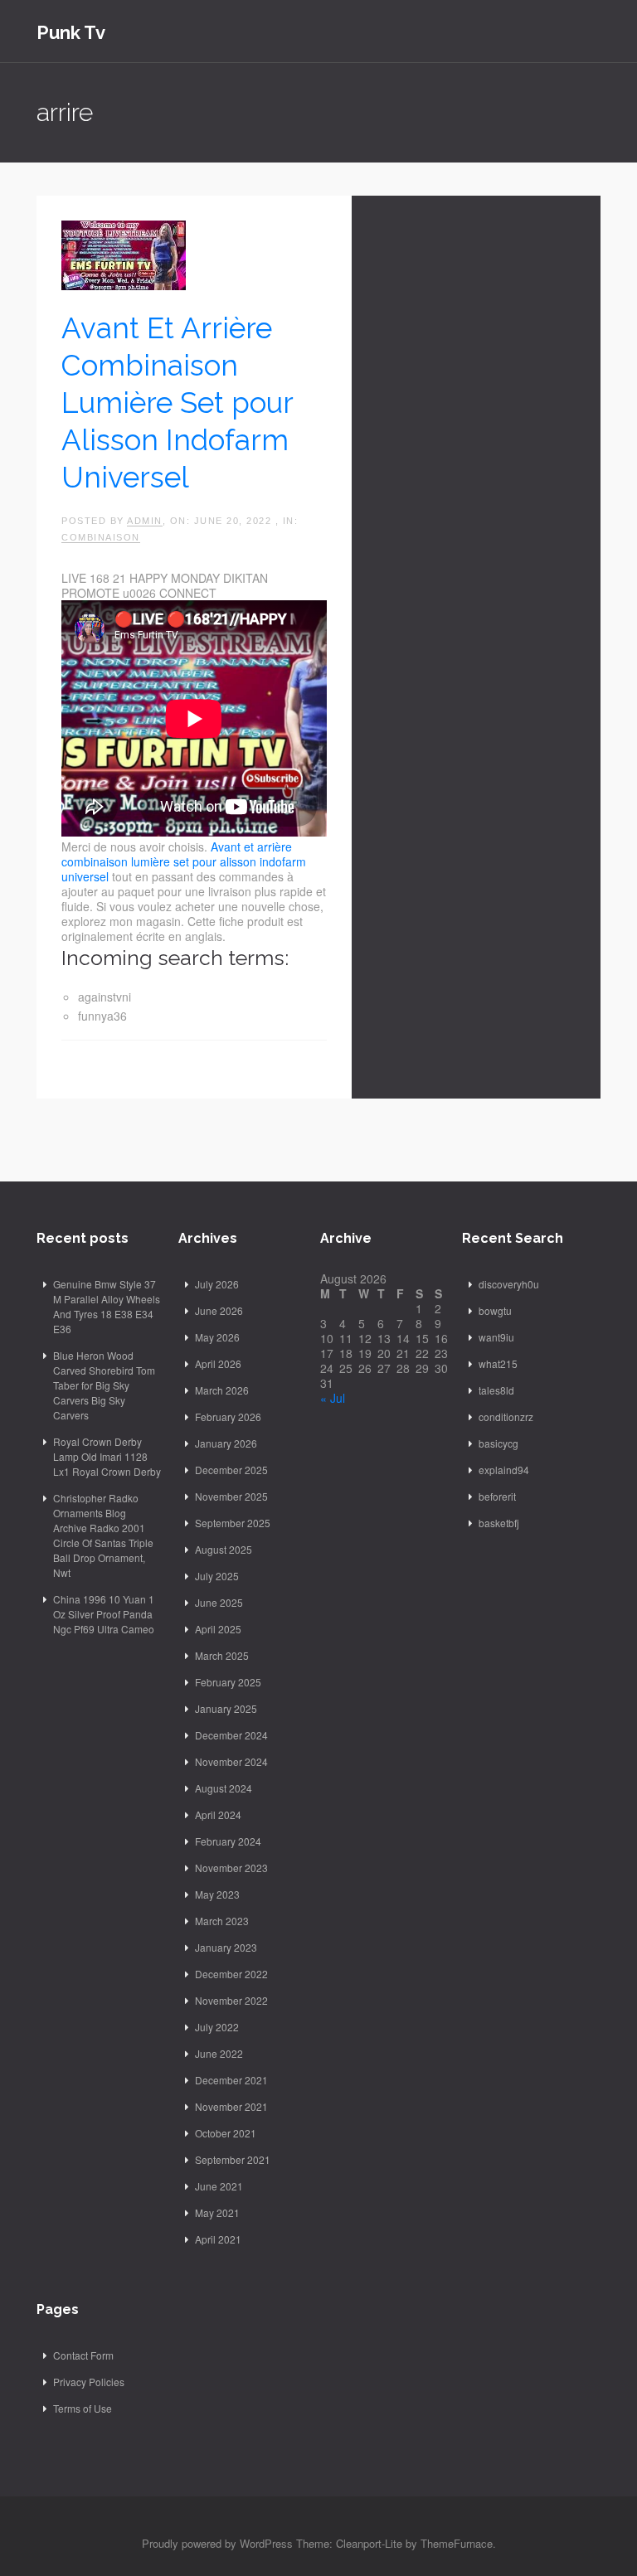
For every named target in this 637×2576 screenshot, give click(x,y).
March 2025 (222, 1655)
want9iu (496, 1337)
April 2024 (218, 1814)
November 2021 (231, 2106)
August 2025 (224, 1549)
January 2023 (226, 1947)
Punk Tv (71, 32)
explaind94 (504, 1470)
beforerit (497, 1496)
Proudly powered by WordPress (217, 2543)
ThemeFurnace (457, 2543)
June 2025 (219, 1602)
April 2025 (218, 1629)
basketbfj (499, 1523)
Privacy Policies (89, 2382)
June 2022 (219, 2053)
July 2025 (217, 1576)
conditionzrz (506, 1417)
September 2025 (233, 1523)
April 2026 (218, 1363)
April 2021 (218, 2239)
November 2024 (231, 1761)
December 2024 (231, 1735)
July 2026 (217, 1284)
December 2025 (231, 1470)
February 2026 (228, 1417)
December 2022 (231, 1974)
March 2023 (222, 1921)
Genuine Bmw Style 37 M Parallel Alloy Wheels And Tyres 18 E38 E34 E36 (107, 1306)
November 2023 (231, 1868)
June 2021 (219, 2186)
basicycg (498, 1443)
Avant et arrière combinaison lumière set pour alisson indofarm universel (184, 861)
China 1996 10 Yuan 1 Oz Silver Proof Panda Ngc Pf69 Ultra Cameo (104, 1614)
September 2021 (233, 2159)
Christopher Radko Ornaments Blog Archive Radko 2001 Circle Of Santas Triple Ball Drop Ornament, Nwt (103, 1535)
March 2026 (222, 1390)
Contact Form (83, 2355)
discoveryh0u (509, 1284)
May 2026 (217, 1337)
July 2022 (217, 2027)
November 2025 (231, 1496)
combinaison (101, 537)
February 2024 (228, 1841)
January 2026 (226, 1443)
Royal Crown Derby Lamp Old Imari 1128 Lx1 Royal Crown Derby (107, 1456)
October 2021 (226, 2133)
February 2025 (228, 1682)
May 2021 (217, 2212)
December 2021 (231, 2080)
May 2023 (217, 1894)
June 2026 (219, 1310)
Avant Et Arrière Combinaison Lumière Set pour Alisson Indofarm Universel (177, 403)
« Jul (333, 1398)
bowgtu (495, 1310)
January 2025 (226, 1708)
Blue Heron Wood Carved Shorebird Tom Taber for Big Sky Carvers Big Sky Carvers (104, 1385)
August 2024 (224, 1788)
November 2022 (231, 2000)
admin (145, 521)
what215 (498, 1363)
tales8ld (496, 1390)
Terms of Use (83, 2408)
